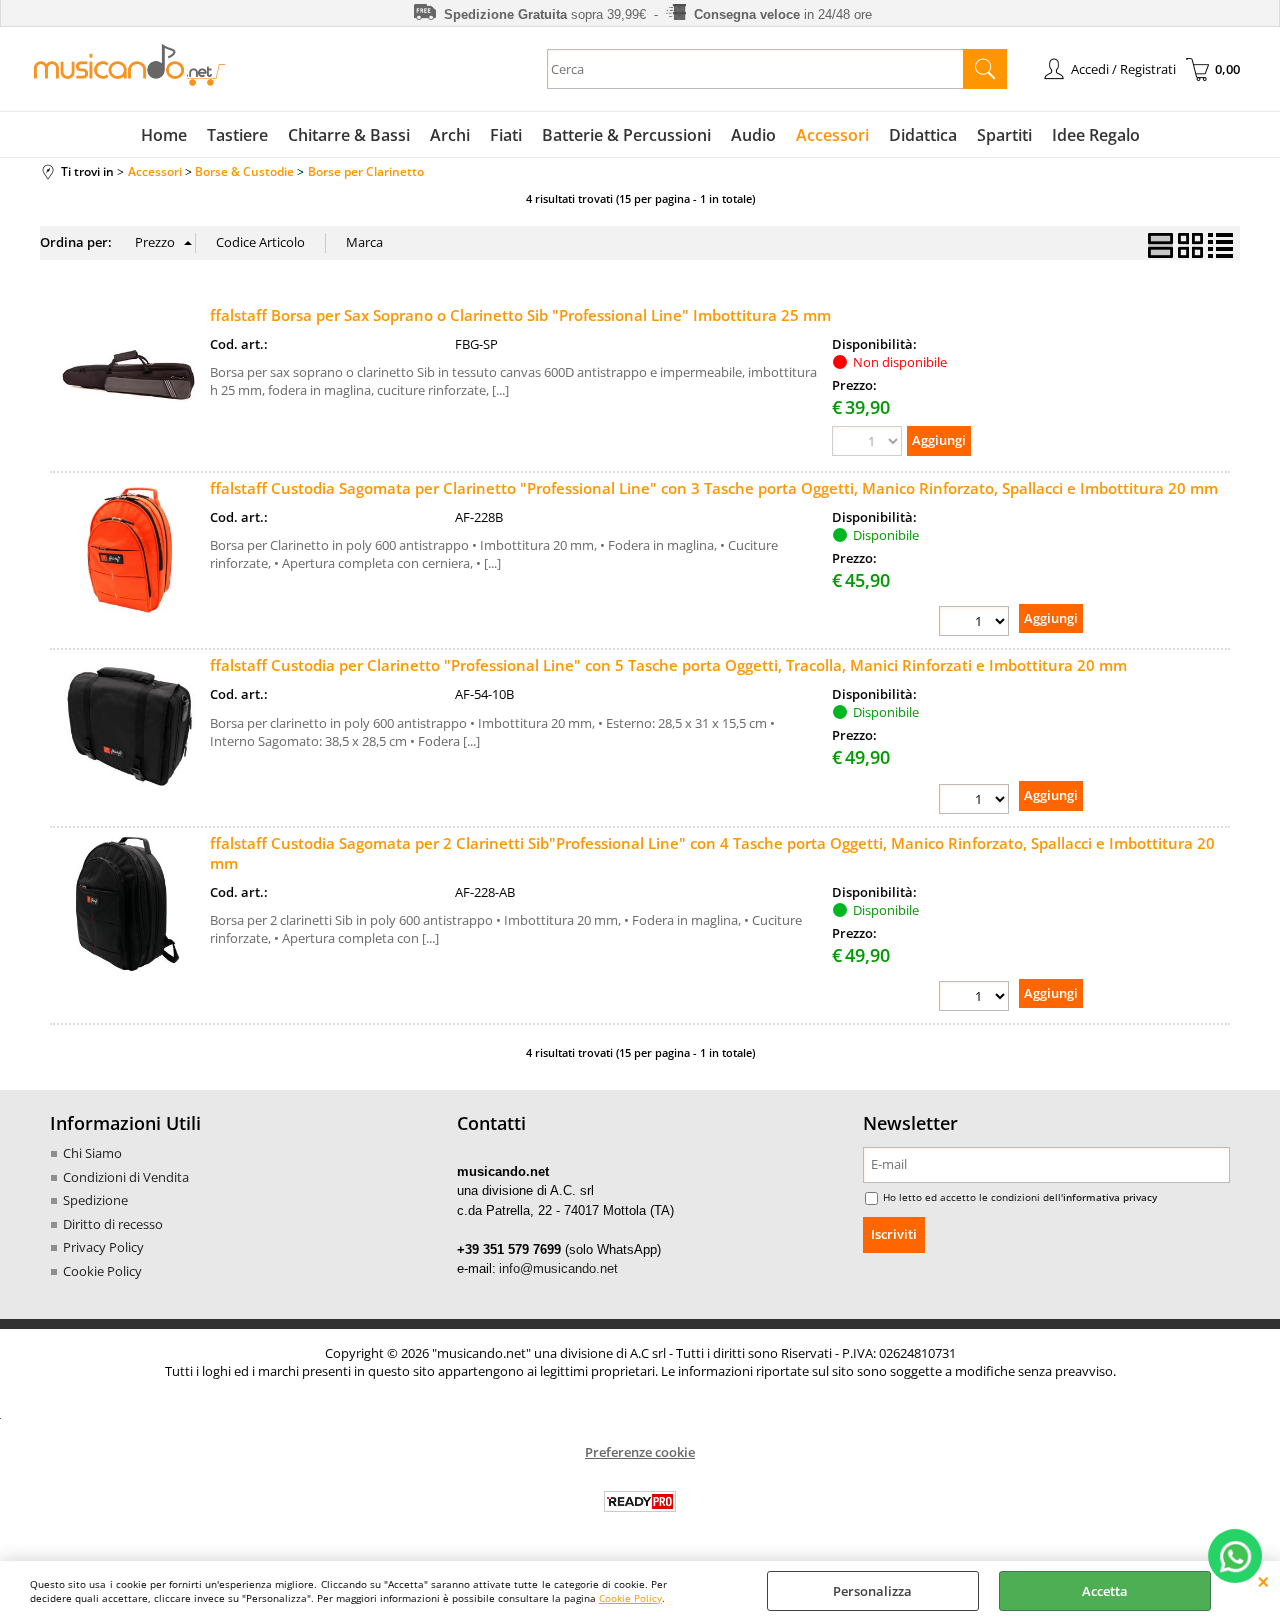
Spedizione (95, 1200)
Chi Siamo (92, 1153)
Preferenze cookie (640, 1452)
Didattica (923, 135)
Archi (450, 135)
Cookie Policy (630, 1598)
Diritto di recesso (113, 1224)
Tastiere (237, 135)
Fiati (506, 135)
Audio (753, 135)
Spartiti (1004, 135)
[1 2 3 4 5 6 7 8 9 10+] (974, 621)
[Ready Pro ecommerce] (640, 1501)
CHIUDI (1263, 1581)
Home (164, 135)
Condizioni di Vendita (126, 1177)
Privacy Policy (103, 1247)
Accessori (832, 135)
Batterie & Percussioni (626, 135)
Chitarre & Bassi (349, 135)
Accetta (1105, 1591)
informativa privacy (1110, 1197)
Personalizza (872, 1591)
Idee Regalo (1096, 135)
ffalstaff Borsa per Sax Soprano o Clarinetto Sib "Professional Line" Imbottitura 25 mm (520, 315)
